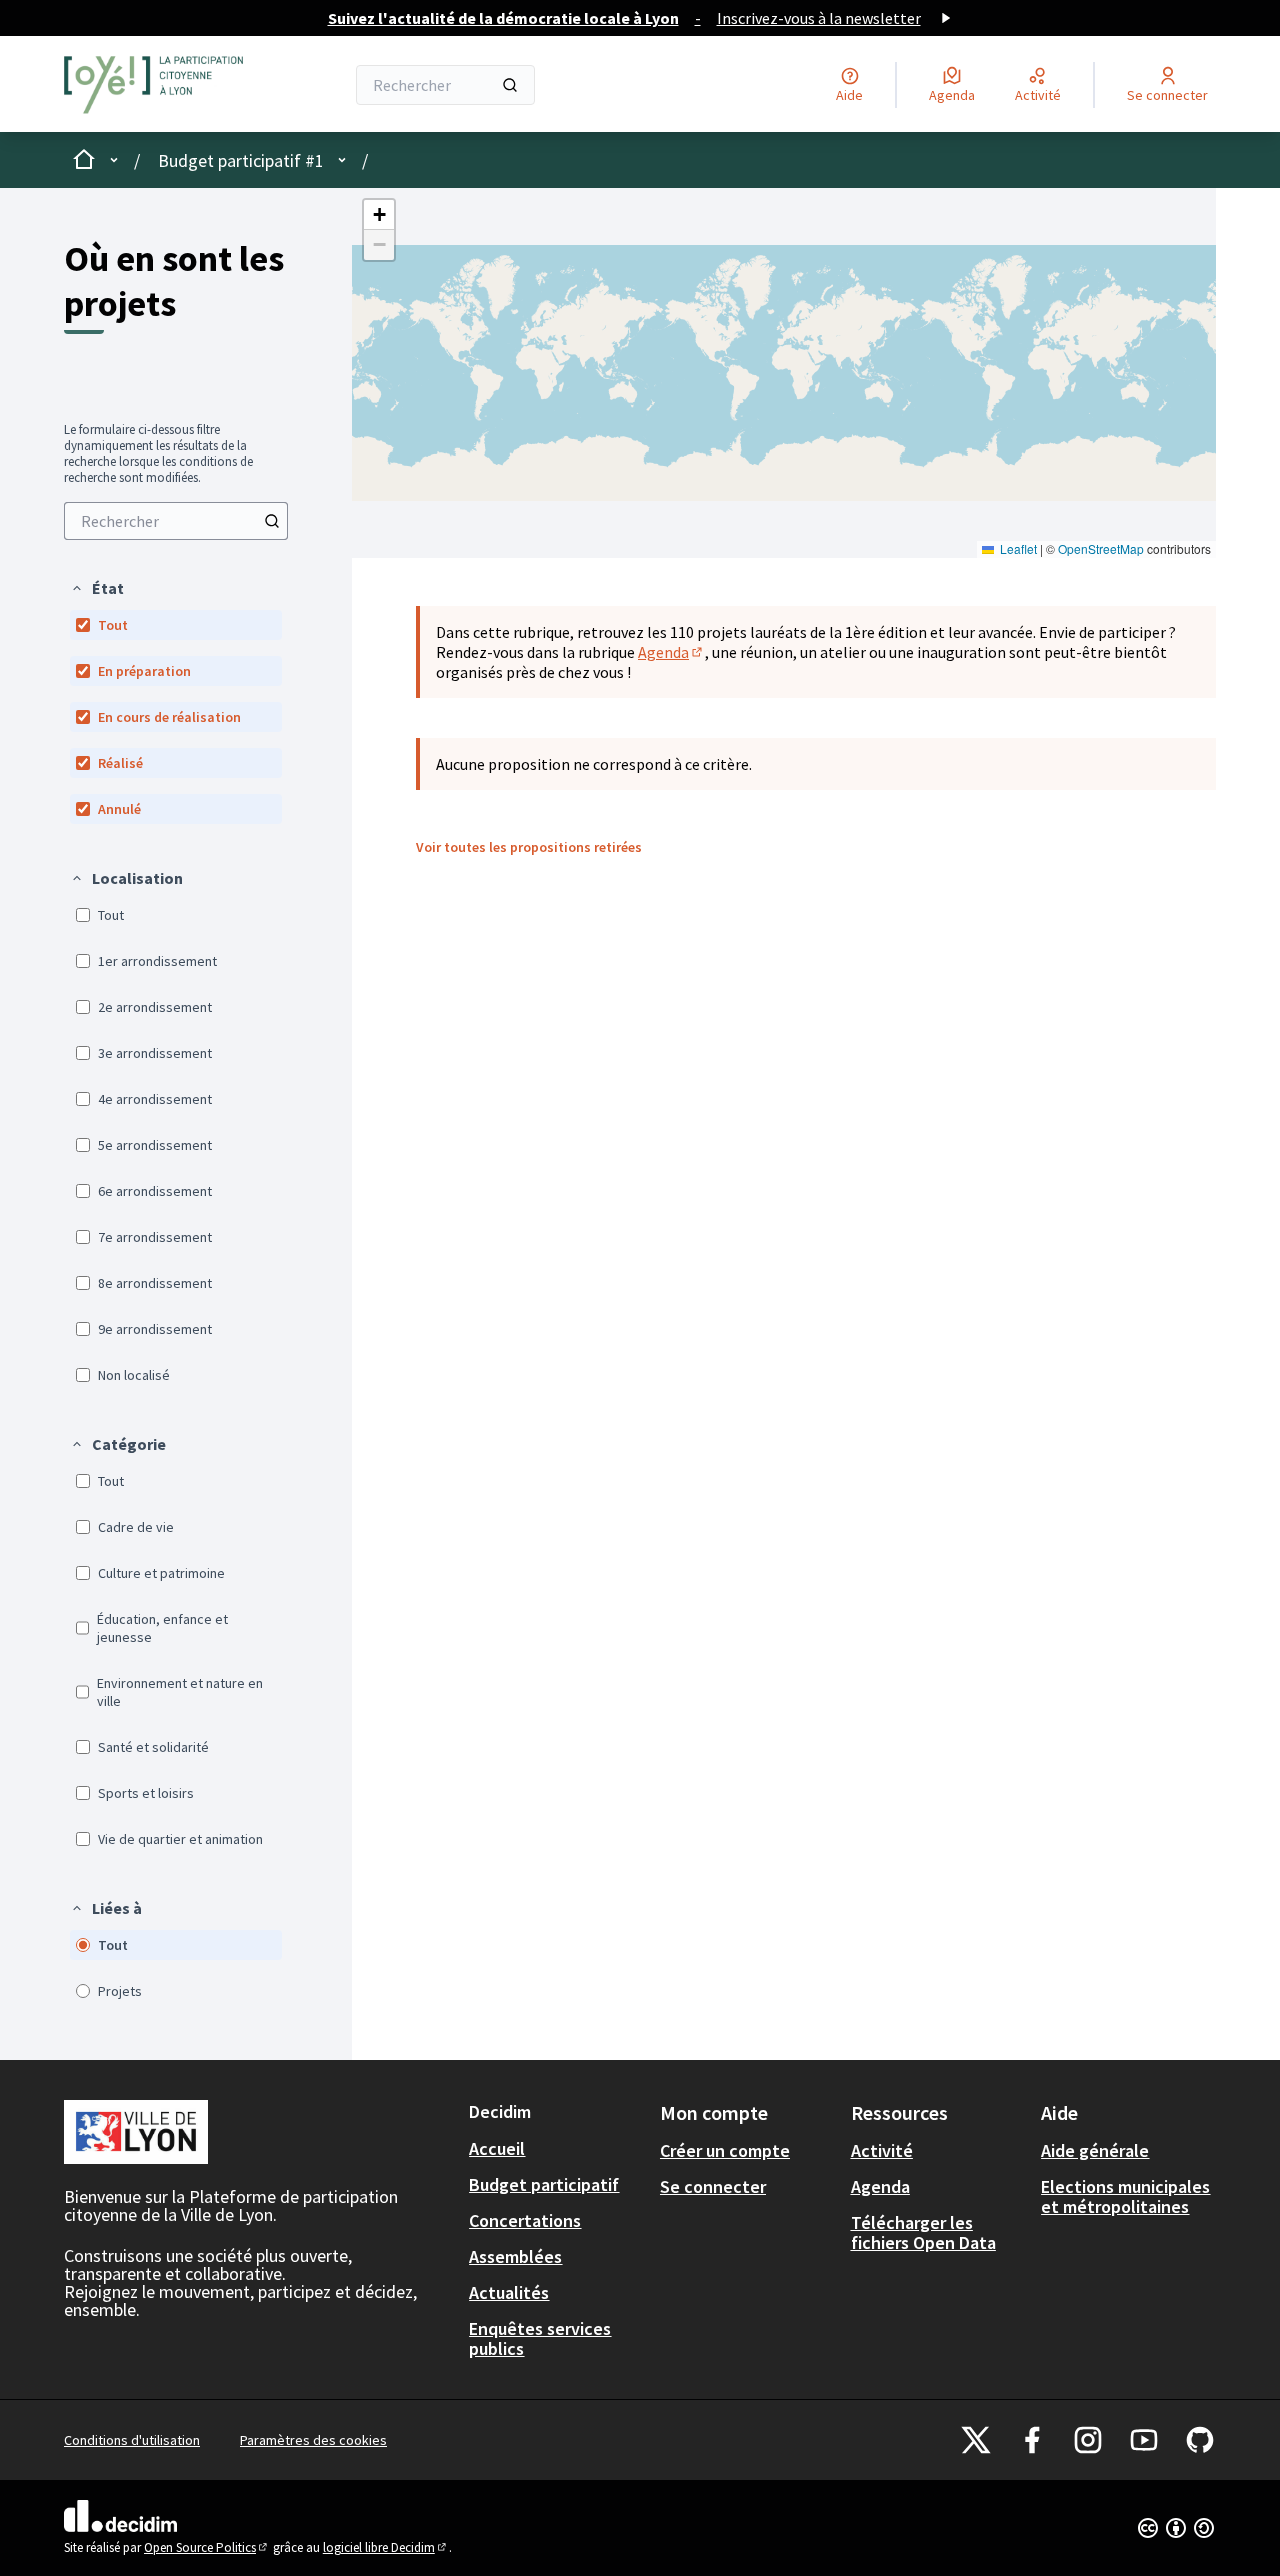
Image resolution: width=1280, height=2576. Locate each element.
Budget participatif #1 (241, 160)
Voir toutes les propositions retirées (529, 847)
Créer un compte (725, 2150)
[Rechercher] (510, 85)
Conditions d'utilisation (132, 2440)
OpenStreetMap (1101, 548)
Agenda (671, 652)
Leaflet (1017, 548)
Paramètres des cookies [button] (313, 2440)
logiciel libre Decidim (386, 2547)
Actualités (509, 2292)
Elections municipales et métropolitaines (1125, 2196)
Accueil (497, 2148)
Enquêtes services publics (540, 2338)
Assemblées (515, 2256)
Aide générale (1095, 2150)
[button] (97, 588)
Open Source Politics (207, 2547)
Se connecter (713, 2186)
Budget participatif (544, 2184)
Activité (882, 2150)
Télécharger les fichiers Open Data (923, 2232)
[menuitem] (176, 521)
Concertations (525, 2220)
